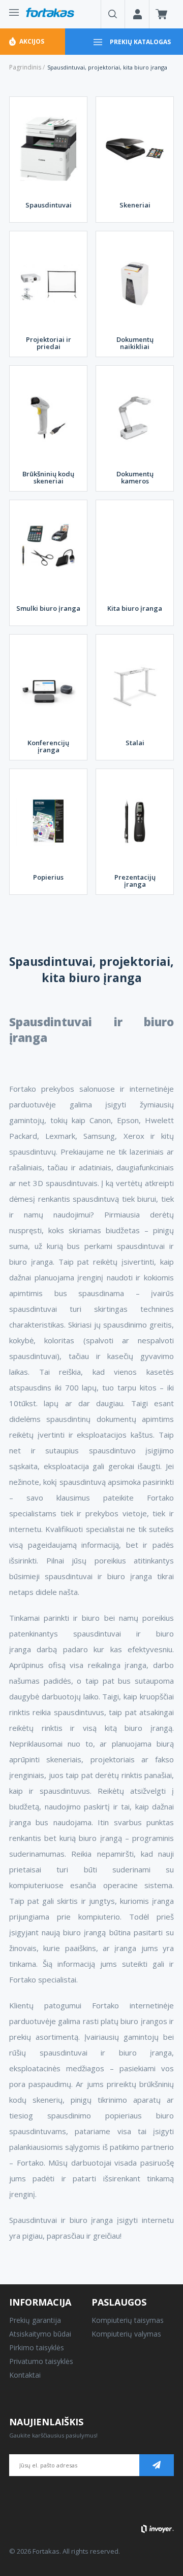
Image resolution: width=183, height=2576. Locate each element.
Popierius (48, 877)
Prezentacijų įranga (135, 881)
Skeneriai (135, 205)
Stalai (135, 743)
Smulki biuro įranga (48, 608)
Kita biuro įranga (135, 608)
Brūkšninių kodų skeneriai (48, 477)
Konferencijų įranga (48, 746)
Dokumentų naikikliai (135, 343)
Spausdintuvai (49, 205)
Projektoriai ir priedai (49, 343)
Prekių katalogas (140, 42)
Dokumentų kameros (135, 477)
